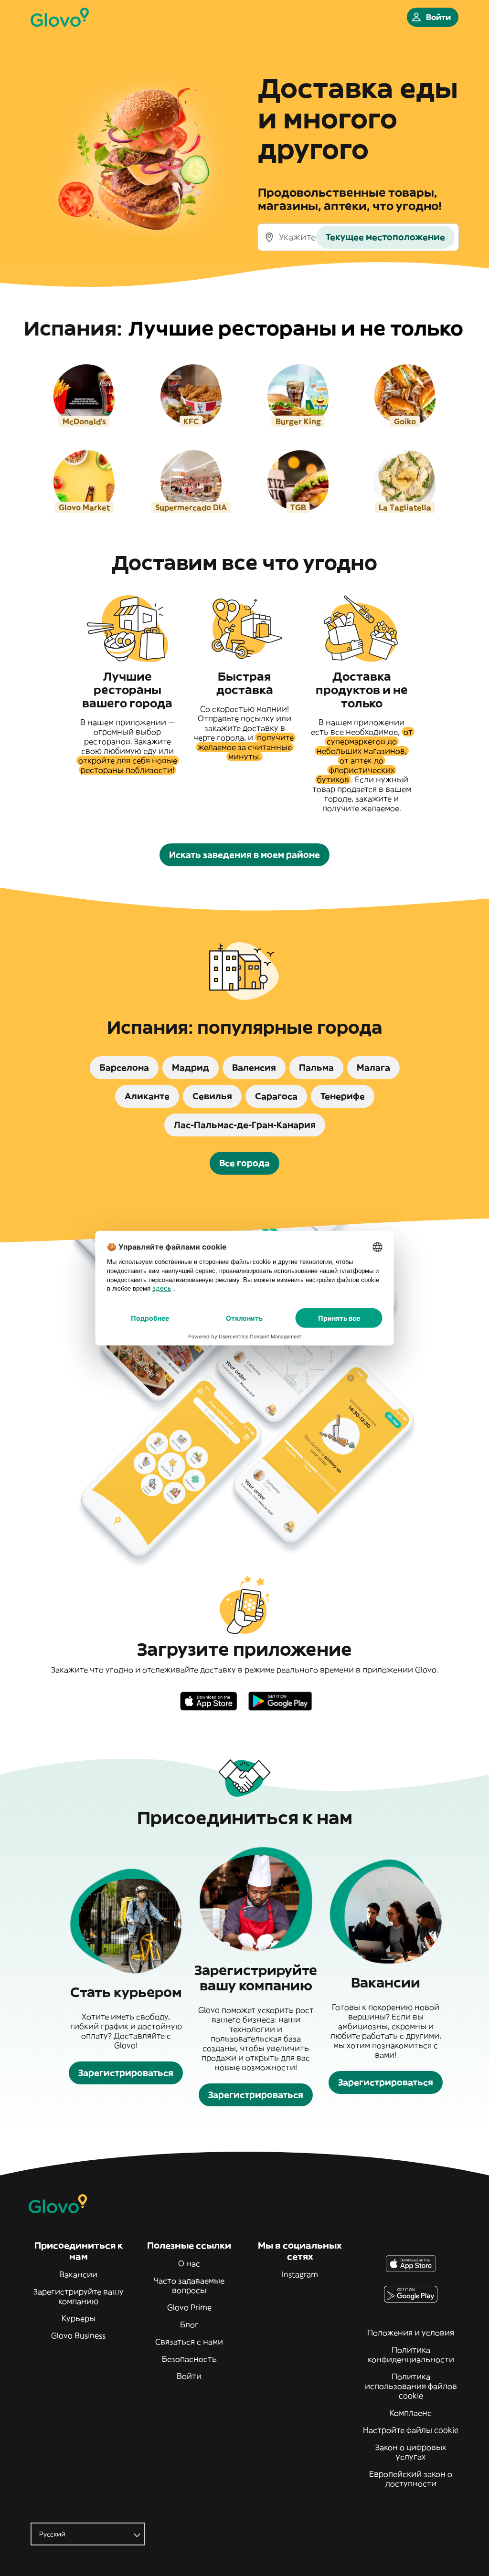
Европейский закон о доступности (411, 2479)
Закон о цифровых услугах (411, 2452)
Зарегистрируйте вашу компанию (79, 2296)
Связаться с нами (189, 2342)
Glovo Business (78, 2335)
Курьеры (79, 2318)
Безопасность (189, 2359)
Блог (189, 2324)
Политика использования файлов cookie (411, 2386)
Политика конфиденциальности (411, 2355)
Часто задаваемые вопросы (189, 2285)
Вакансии (78, 2274)
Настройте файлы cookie (411, 2430)
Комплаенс (411, 2413)
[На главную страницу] (60, 17)
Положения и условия (411, 2333)
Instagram (300, 2274)
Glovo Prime (189, 2307)
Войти (189, 2376)
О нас (189, 2263)
